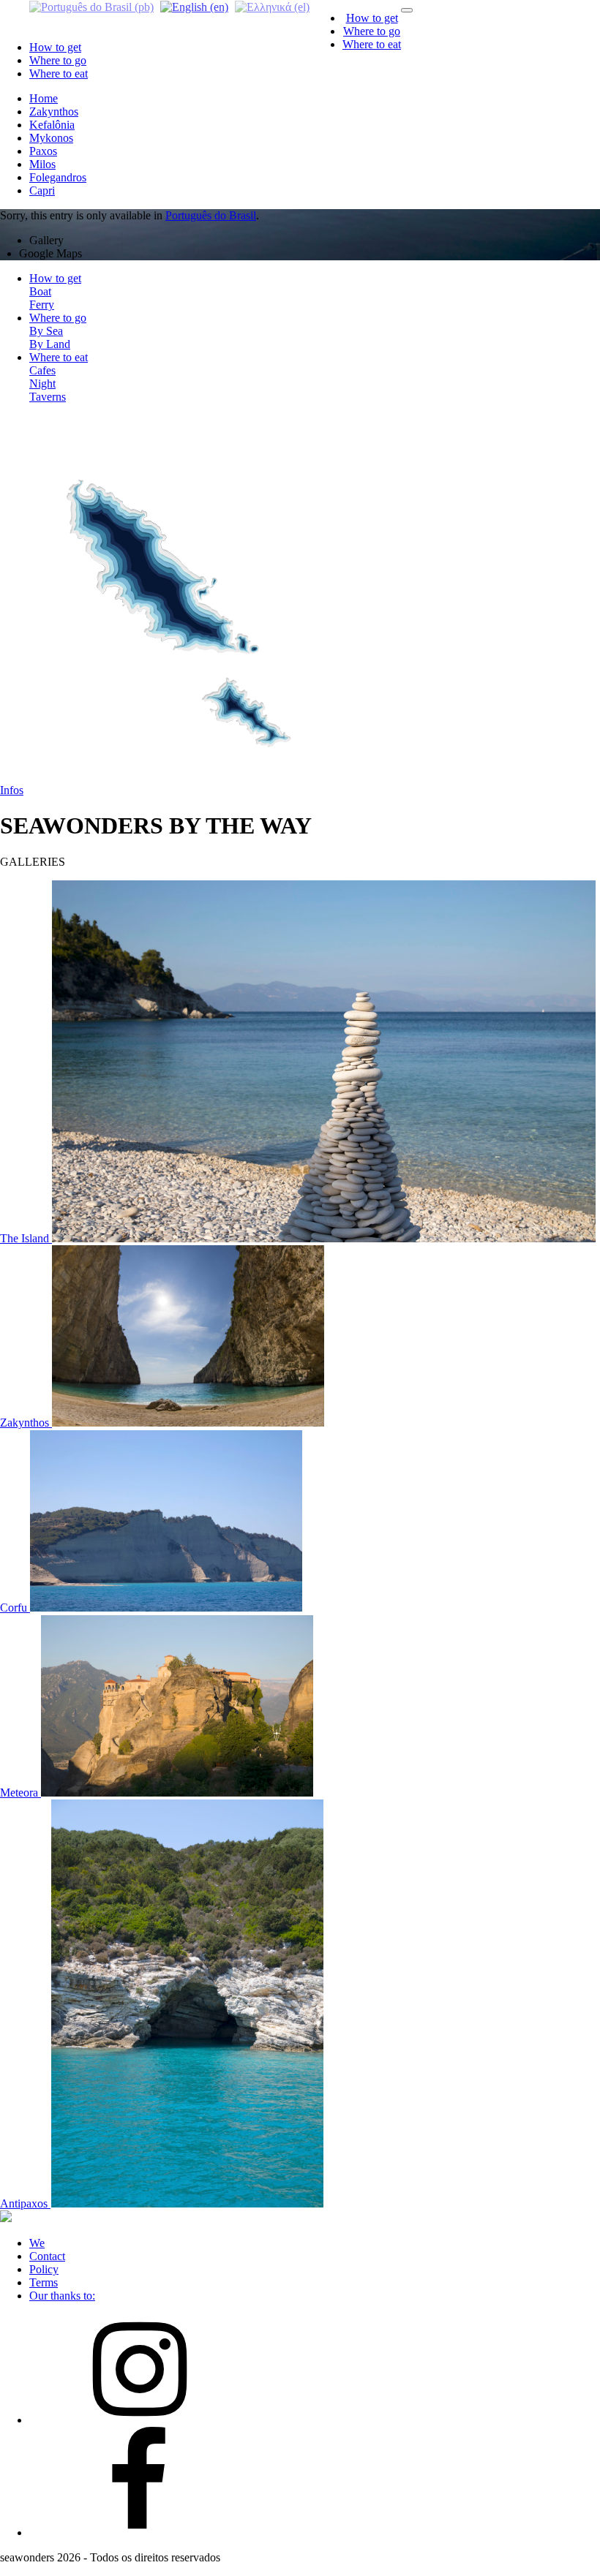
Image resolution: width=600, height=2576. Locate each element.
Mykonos (51, 138)
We (37, 2243)
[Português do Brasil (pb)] (91, 6)
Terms (44, 2282)
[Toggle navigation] (407, 10)
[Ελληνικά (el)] (272, 6)
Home (44, 98)
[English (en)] (194, 6)
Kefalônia (52, 125)
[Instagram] (139, 2420)
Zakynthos (54, 112)
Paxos (43, 151)
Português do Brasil (211, 215)
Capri (42, 190)
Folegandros (58, 177)
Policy (44, 2269)
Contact (47, 2256)
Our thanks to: (62, 2296)
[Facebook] (139, 2532)
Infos (12, 790)
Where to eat (372, 44)
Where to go (372, 31)
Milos (42, 164)
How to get (372, 18)
